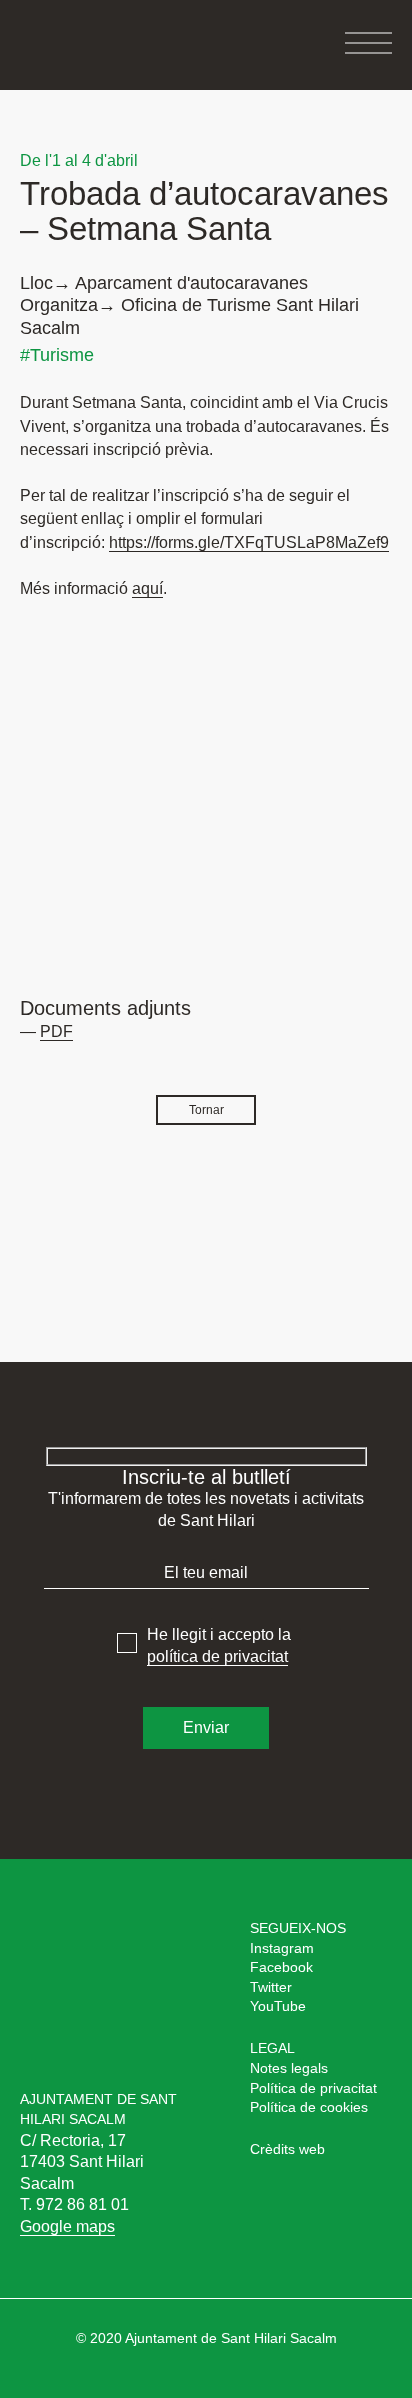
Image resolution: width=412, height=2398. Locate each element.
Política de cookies (309, 2107)
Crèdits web (287, 2149)
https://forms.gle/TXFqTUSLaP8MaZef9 (249, 542)
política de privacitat (217, 1656)
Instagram (282, 1948)
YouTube (278, 2006)
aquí (147, 588)
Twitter (271, 1987)
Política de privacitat (313, 2088)
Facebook (281, 1967)
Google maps (67, 2226)
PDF (56, 1031)
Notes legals (289, 2068)
